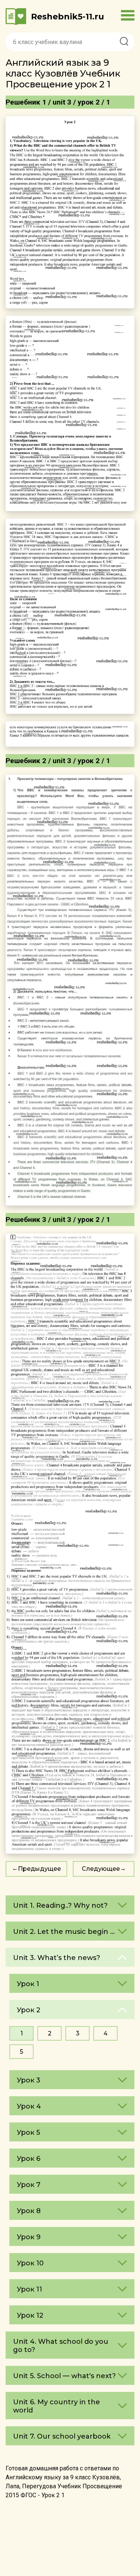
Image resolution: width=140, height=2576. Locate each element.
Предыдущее (39, 1869)
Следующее (101, 1869)
